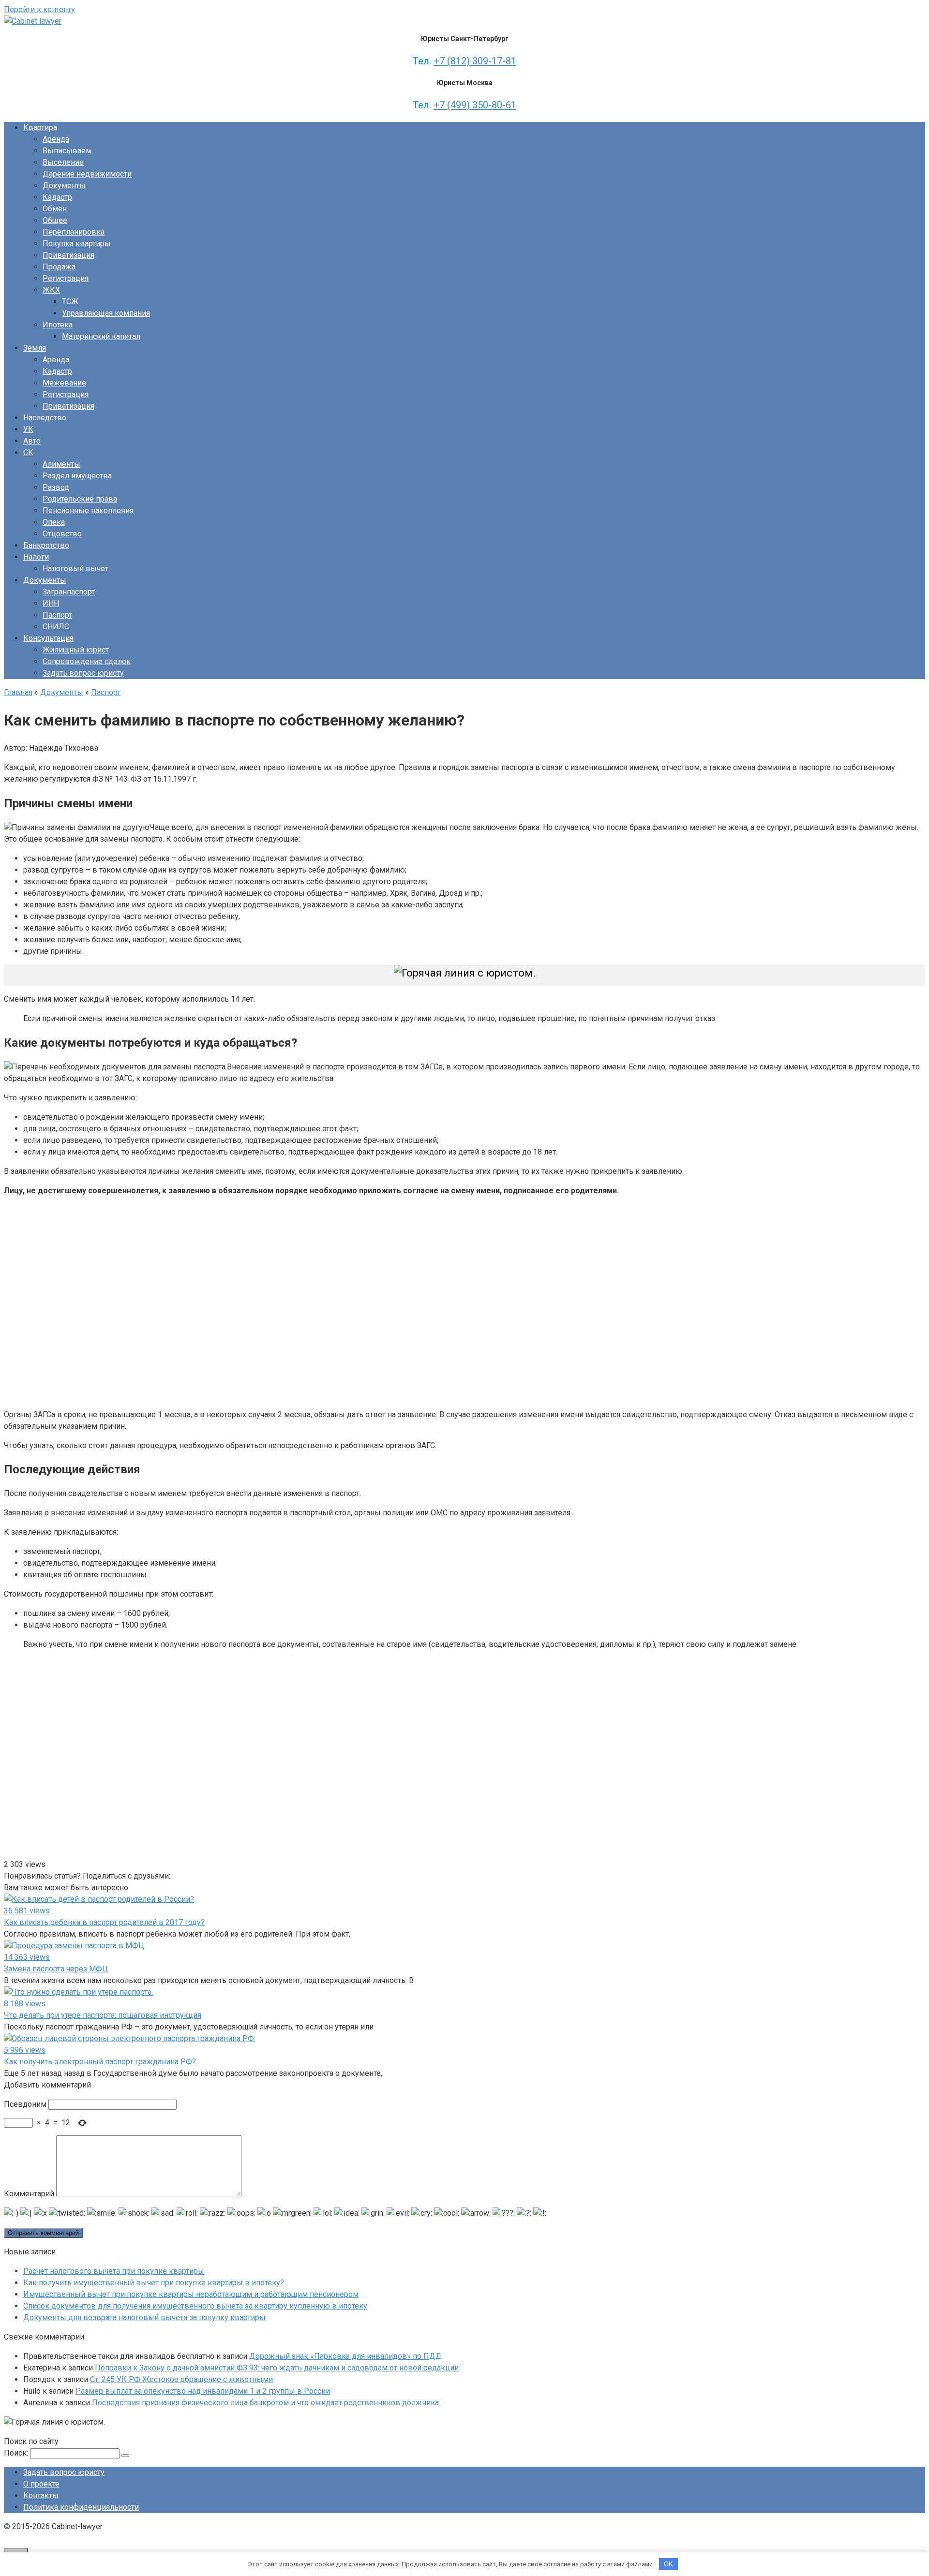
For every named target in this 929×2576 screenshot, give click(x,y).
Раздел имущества (77, 476)
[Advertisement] (144, 1301)
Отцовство (62, 534)
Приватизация (68, 255)
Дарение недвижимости (87, 174)
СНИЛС (56, 627)
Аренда (56, 139)
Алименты (61, 464)
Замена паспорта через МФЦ (56, 1969)
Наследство (45, 418)
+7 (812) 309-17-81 (475, 61)
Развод (56, 487)
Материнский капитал (101, 336)
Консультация (48, 638)
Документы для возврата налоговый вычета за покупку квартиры (144, 2317)
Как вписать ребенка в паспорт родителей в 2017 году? (104, 1922)
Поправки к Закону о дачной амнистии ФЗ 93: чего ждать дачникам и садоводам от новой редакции (277, 2368)
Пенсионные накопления (88, 511)
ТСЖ (70, 302)
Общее (55, 220)
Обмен (55, 209)
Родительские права (80, 499)
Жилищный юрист (76, 650)
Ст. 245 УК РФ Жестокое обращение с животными (181, 2379)
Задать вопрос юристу (83, 673)
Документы (64, 185)
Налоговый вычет (75, 569)
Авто (32, 441)
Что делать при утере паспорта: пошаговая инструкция (103, 2015)
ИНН (51, 603)
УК (28, 429)
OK (668, 2564)
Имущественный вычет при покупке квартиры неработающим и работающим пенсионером (191, 2294)
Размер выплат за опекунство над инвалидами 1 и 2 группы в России (203, 2391)
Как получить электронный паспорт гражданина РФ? (100, 2062)
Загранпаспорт (69, 592)
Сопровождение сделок (87, 661)
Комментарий (29, 2194)
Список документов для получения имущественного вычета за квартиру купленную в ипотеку (195, 2306)
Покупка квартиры (77, 244)
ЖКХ (51, 290)
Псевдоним (25, 2104)
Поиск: (17, 2453)
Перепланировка (74, 232)
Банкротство (46, 545)
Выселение (63, 162)
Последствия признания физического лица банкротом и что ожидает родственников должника (265, 2403)
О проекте (41, 2484)
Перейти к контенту (39, 9)
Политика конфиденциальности (81, 2507)
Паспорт (57, 615)
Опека (54, 522)
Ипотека (58, 325)
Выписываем (67, 151)
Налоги (36, 557)
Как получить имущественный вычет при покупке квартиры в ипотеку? (154, 2283)
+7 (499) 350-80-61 (475, 105)
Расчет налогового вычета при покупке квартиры (114, 2271)
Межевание (64, 383)
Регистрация (66, 278)
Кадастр (57, 197)
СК (28, 452)
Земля (35, 348)
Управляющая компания (106, 313)
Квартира (40, 127)
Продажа (59, 267)
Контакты (41, 2495)
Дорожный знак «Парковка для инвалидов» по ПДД (345, 2356)
